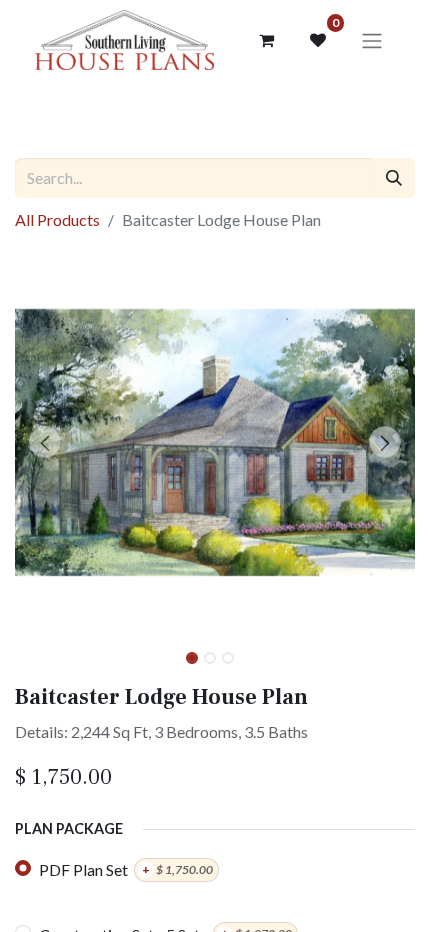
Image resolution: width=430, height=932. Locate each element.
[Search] (394, 178)
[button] (45, 442)
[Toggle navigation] (372, 40)
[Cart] (266, 40)
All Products (57, 219)
